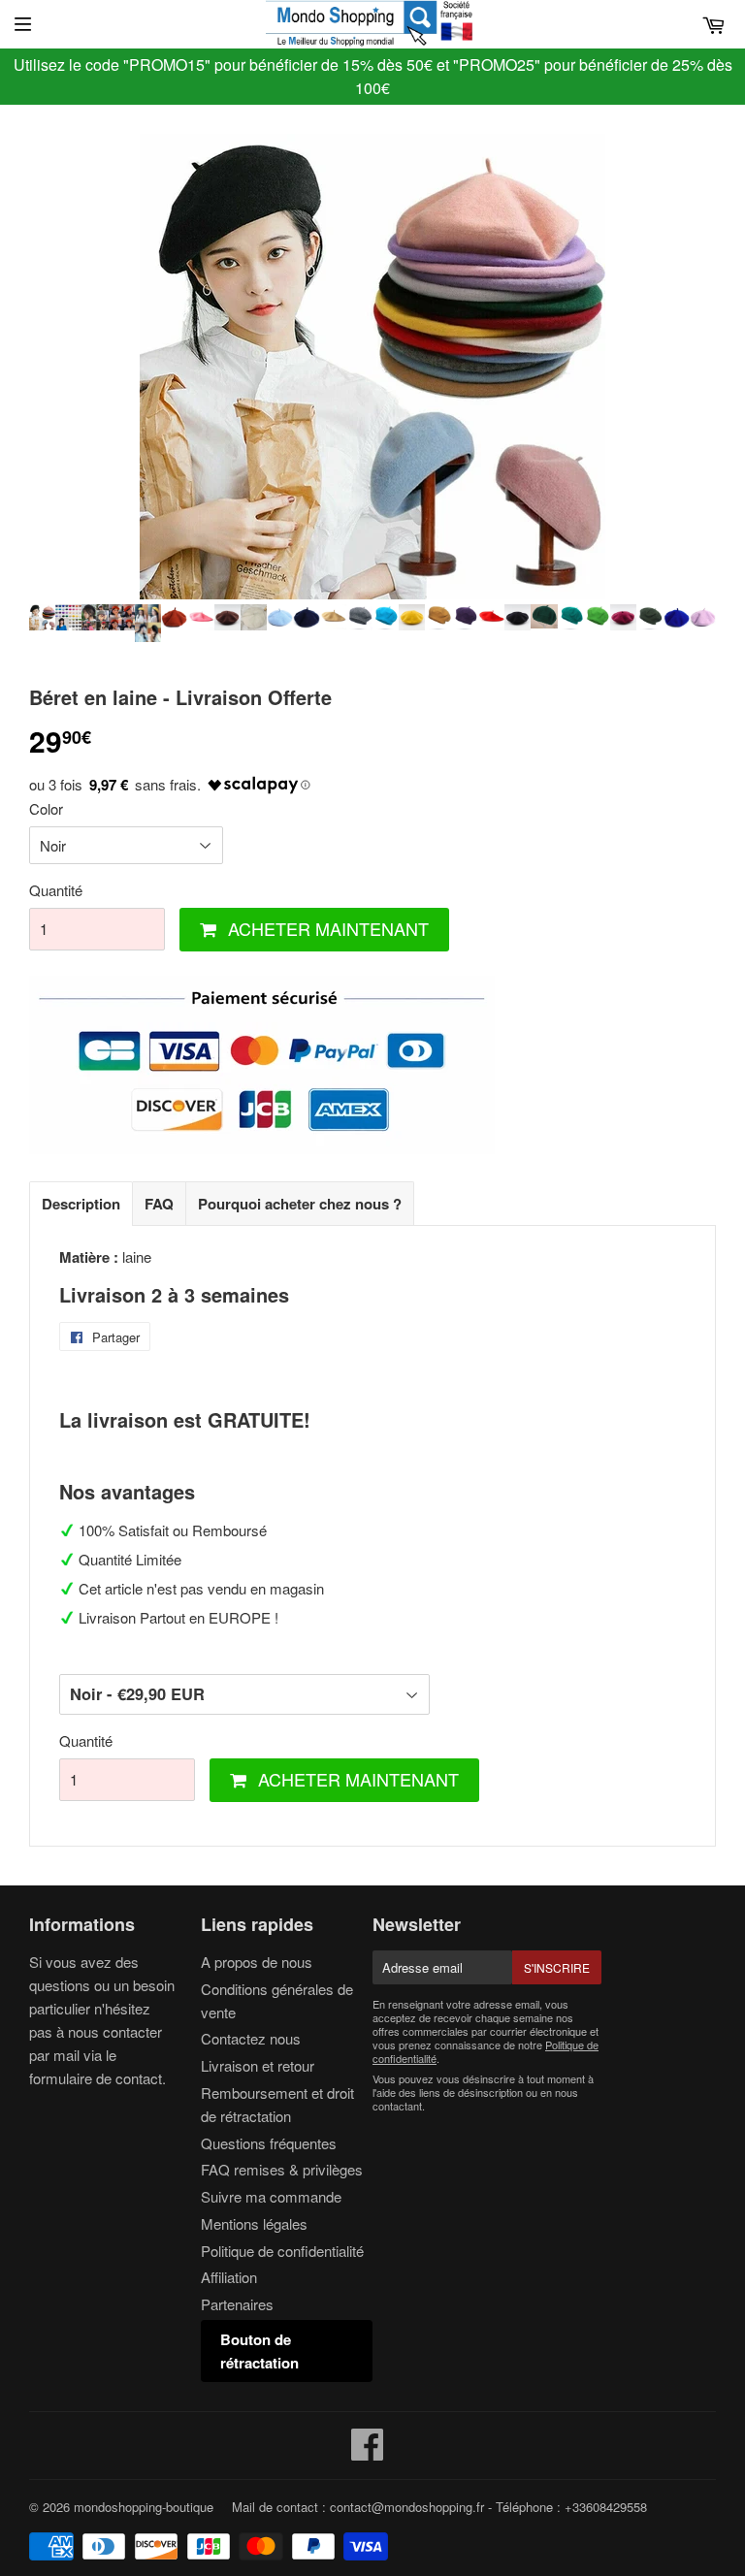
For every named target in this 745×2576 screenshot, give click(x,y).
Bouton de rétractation (259, 2351)
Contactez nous (251, 2038)
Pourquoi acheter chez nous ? (300, 1204)
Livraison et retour (258, 2065)
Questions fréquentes (269, 2143)
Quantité (56, 890)
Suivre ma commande (271, 2196)
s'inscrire (557, 1967)
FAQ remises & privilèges (282, 2169)
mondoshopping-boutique (144, 2507)
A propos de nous (257, 1962)
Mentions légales (254, 2223)
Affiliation (229, 2277)
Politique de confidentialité (282, 2251)
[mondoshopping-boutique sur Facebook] (368, 2452)
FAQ (159, 1204)
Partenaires (237, 2304)
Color (46, 808)
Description (81, 1204)
